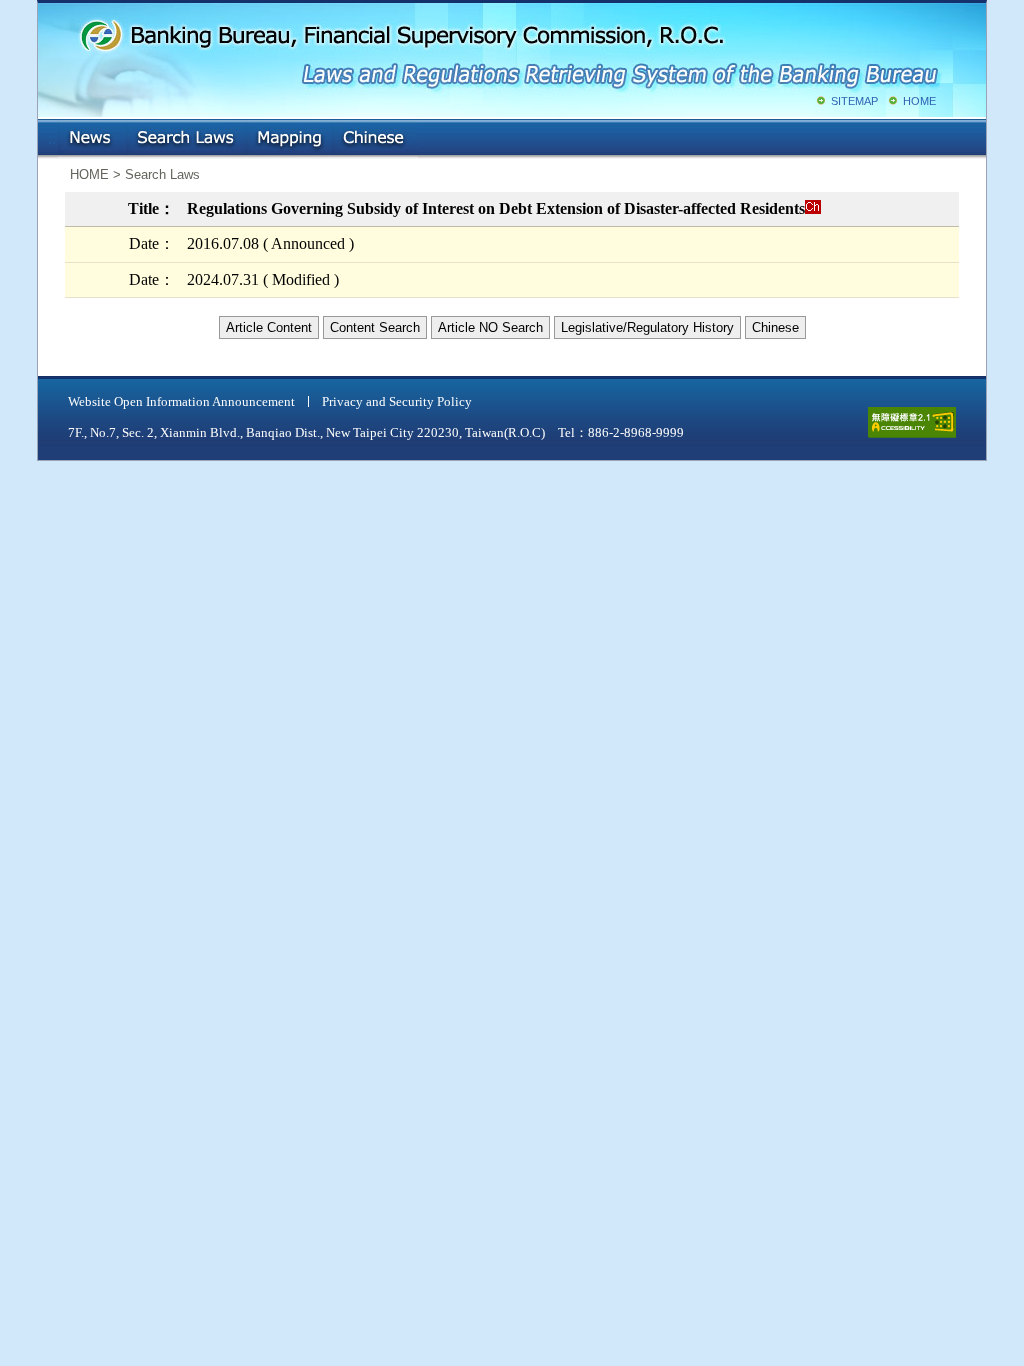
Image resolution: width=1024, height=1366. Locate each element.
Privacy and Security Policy (397, 401)
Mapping (289, 139)
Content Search (375, 327)
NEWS (92, 139)
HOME (919, 101)
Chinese (375, 139)
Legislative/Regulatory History (647, 327)
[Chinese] (813, 208)
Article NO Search (490, 327)
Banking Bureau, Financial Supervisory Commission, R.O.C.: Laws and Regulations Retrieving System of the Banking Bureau (508, 50)
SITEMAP (854, 101)
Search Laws (186, 139)
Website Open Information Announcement (181, 401)
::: (52, 134)
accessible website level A (912, 422)
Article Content (269, 327)
